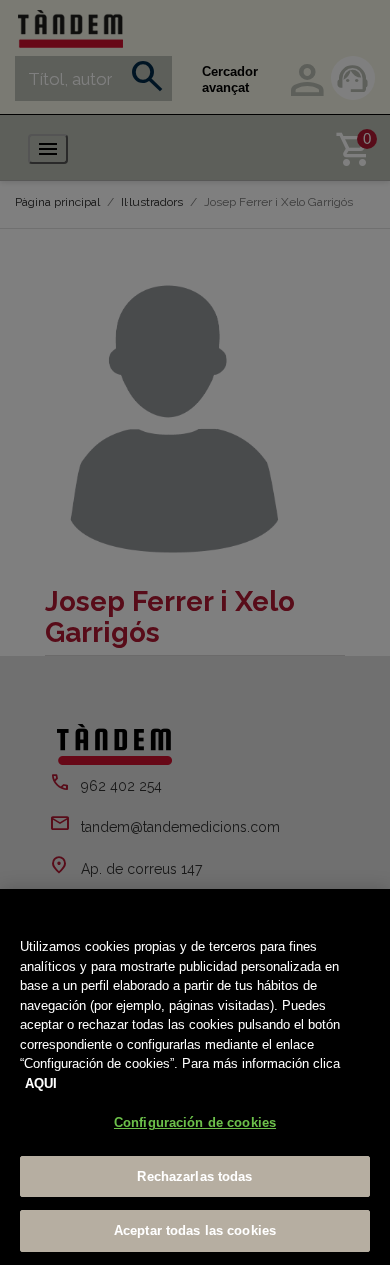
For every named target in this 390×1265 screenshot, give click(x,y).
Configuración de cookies (195, 1122)
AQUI (41, 1083)
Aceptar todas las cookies (195, 1230)
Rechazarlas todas (194, 1176)
